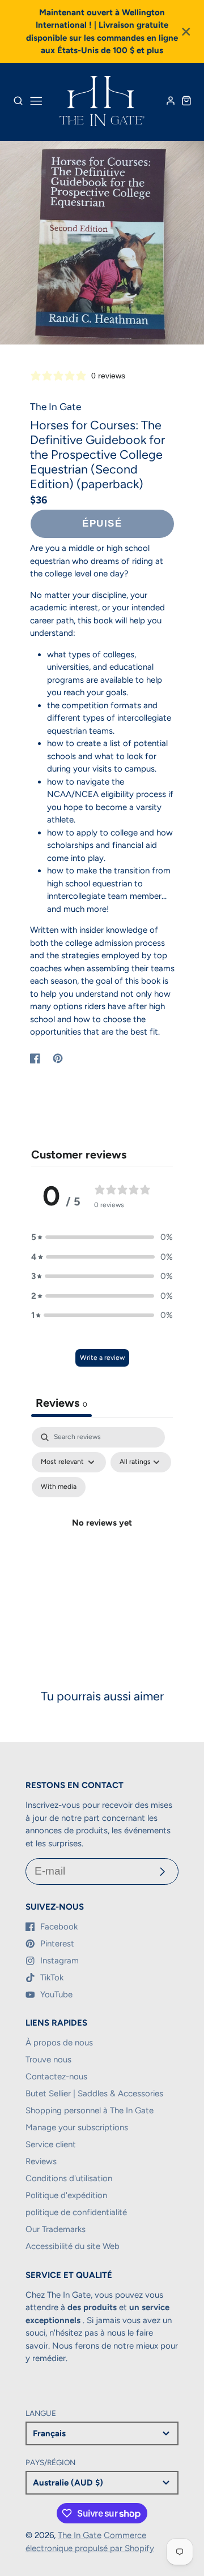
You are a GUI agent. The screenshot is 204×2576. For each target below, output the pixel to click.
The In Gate (80, 2535)
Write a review (102, 1358)
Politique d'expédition (66, 2195)
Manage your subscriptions (77, 2127)
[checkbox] (59, 1487)
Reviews (41, 2161)
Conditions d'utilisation (69, 2178)
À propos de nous (59, 2043)
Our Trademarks (56, 2229)
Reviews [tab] (61, 1403)
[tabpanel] (102, 1536)
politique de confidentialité (76, 2212)
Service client (51, 2144)
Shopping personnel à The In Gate (90, 2110)
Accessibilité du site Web (73, 2246)
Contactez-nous (56, 2077)
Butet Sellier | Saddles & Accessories (94, 2093)
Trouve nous (48, 2060)
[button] (102, 1237)
